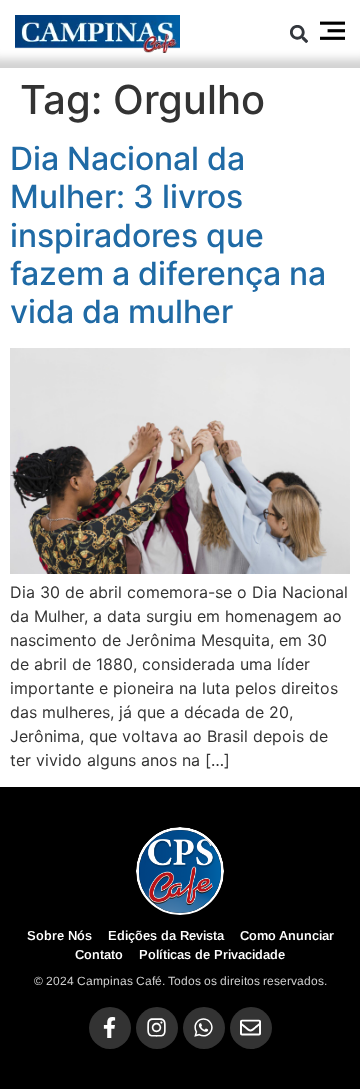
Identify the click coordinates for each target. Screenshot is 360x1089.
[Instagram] (157, 1028)
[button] (298, 33)
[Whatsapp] (204, 1028)
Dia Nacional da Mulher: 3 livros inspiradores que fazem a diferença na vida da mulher (168, 235)
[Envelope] (251, 1028)
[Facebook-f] (110, 1028)
